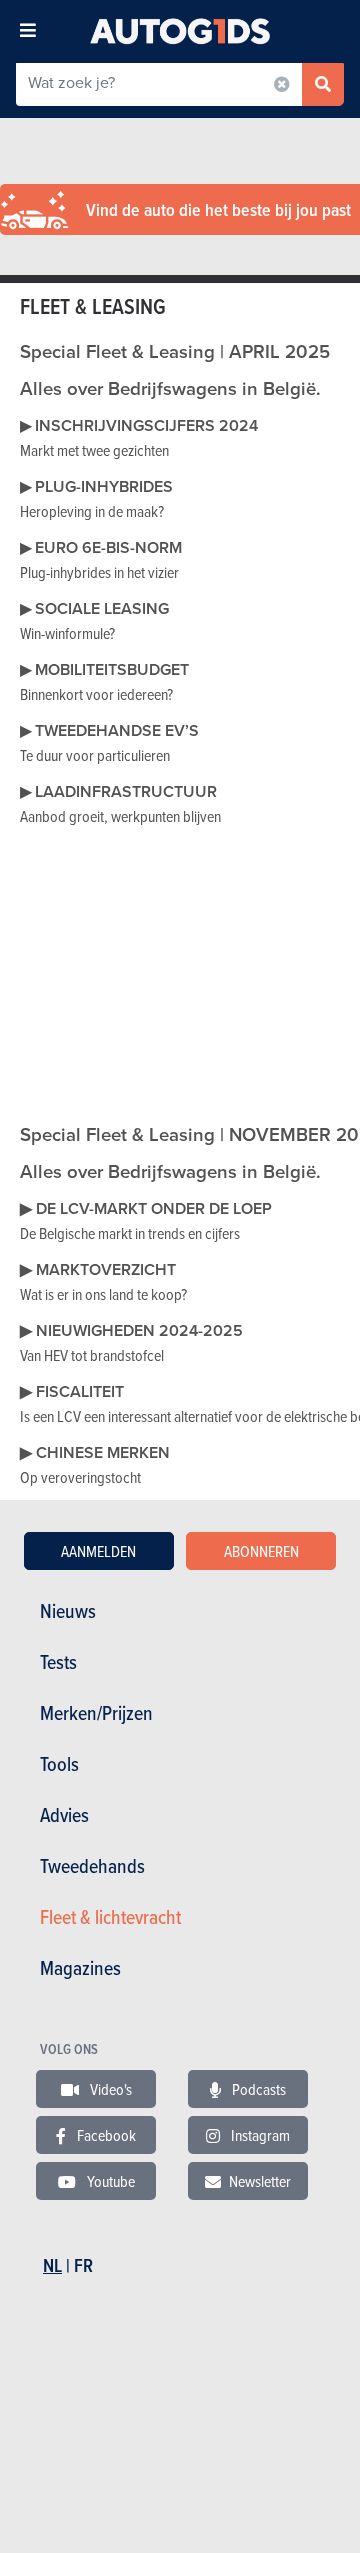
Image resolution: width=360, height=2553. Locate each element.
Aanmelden (98, 1551)
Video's (109, 2089)
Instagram (259, 2135)
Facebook (105, 2135)
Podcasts (257, 2089)
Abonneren (261, 1551)
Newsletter (260, 2181)
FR (83, 2265)
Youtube (109, 2181)
